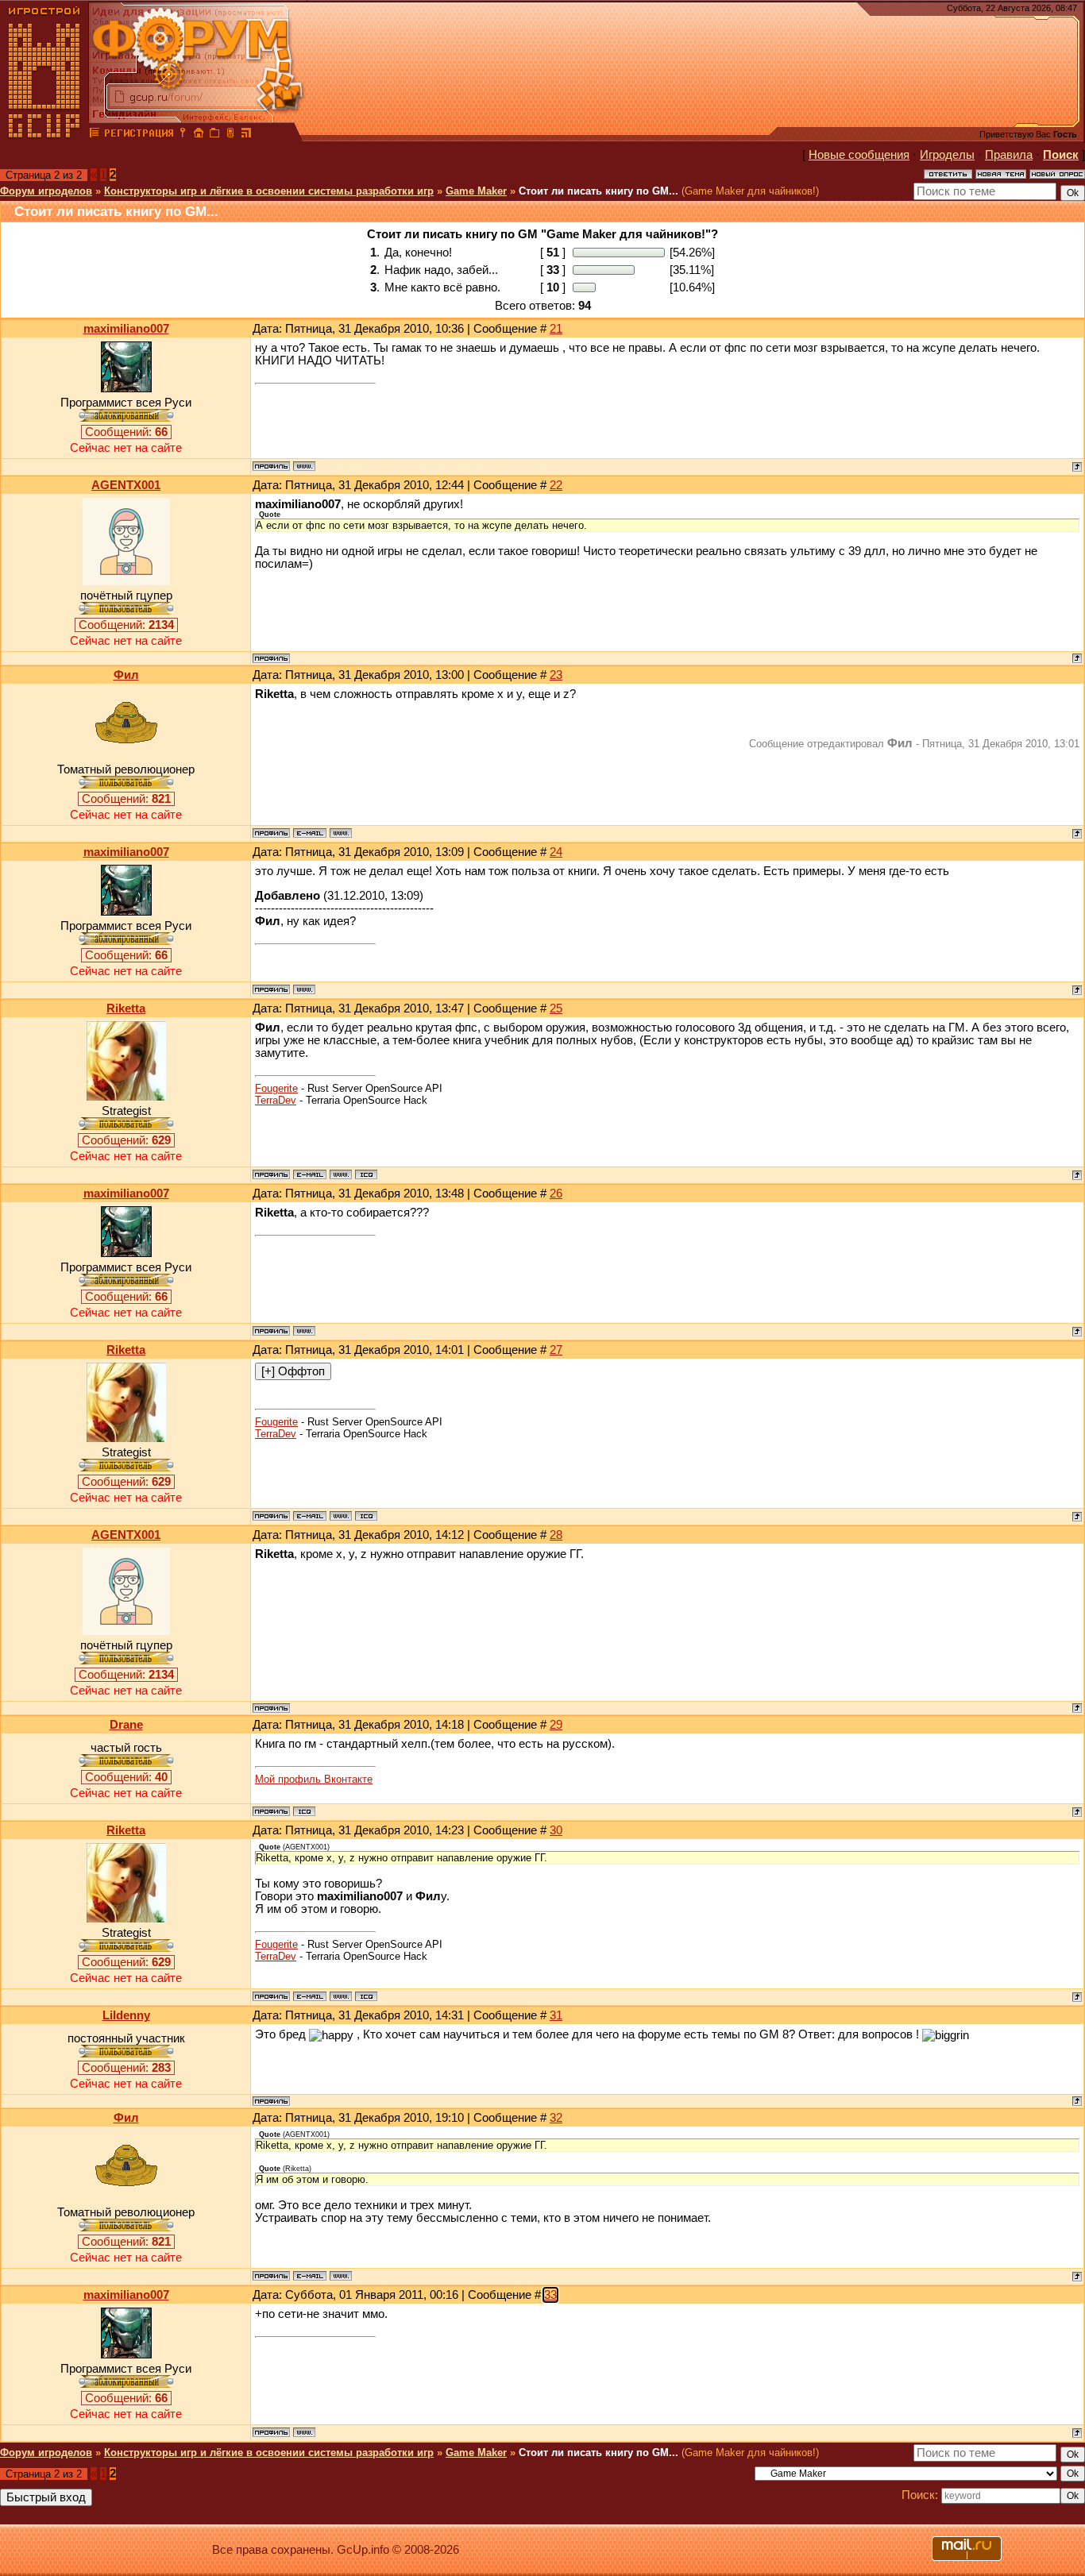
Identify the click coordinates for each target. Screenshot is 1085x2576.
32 (556, 2118)
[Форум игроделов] (95, 135)
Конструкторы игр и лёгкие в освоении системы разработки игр (269, 191)
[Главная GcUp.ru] (44, 135)
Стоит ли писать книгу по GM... (598, 191)
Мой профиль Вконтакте (314, 1779)
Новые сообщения (859, 155)
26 (556, 1194)
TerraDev (276, 1100)
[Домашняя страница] (304, 466)
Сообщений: (126, 432)
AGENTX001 (126, 485)
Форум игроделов (46, 191)
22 (556, 485)
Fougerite (276, 1088)
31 (556, 2015)
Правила (1009, 155)
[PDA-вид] (230, 135)
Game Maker (476, 191)
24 (556, 852)
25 (556, 1008)
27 (556, 1350)
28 (556, 1535)
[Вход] (183, 135)
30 (556, 1830)
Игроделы (947, 155)
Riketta (126, 1008)
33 (550, 2295)
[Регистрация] (139, 135)
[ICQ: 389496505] (304, 1811)
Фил (126, 675)
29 (556, 1725)
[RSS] (246, 135)
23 (556, 675)
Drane (126, 1725)
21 (556, 329)
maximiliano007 (126, 329)
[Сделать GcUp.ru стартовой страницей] (199, 135)
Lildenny (126, 2015)
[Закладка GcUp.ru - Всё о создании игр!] (214, 135)
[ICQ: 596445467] (366, 1174)
